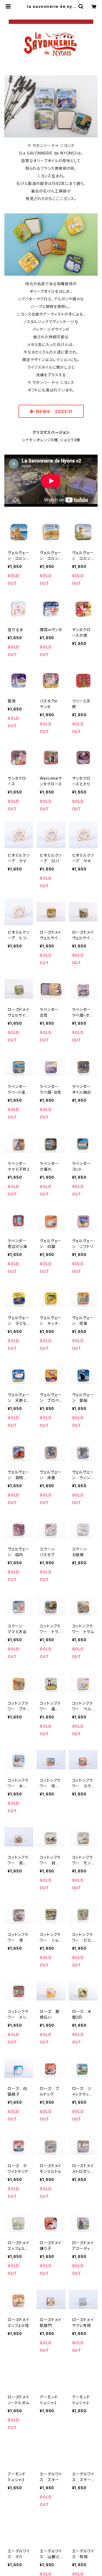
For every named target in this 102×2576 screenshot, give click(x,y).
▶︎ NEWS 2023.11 (51, 412)
